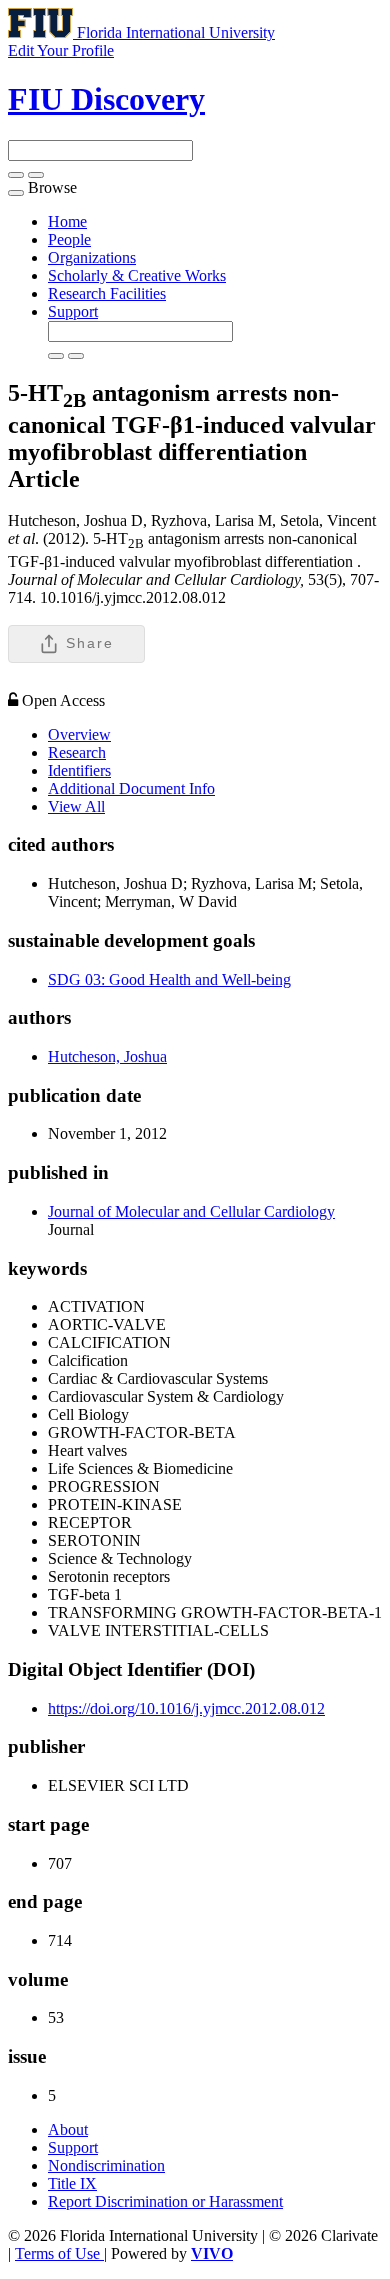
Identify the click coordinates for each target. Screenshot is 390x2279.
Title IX (72, 2183)
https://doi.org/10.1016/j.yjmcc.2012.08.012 (186, 1708)
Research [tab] (77, 752)
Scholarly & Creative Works (137, 275)
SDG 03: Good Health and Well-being (169, 979)
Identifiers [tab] (79, 770)
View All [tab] (76, 806)
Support (73, 311)
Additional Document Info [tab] (131, 788)
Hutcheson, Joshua (107, 1056)
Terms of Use (59, 2253)
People (69, 239)
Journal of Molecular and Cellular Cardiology (191, 1211)
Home (67, 221)
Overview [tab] (79, 734)
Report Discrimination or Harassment (165, 2201)
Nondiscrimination (106, 2165)
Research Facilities (107, 293)
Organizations (92, 257)
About (68, 2129)
